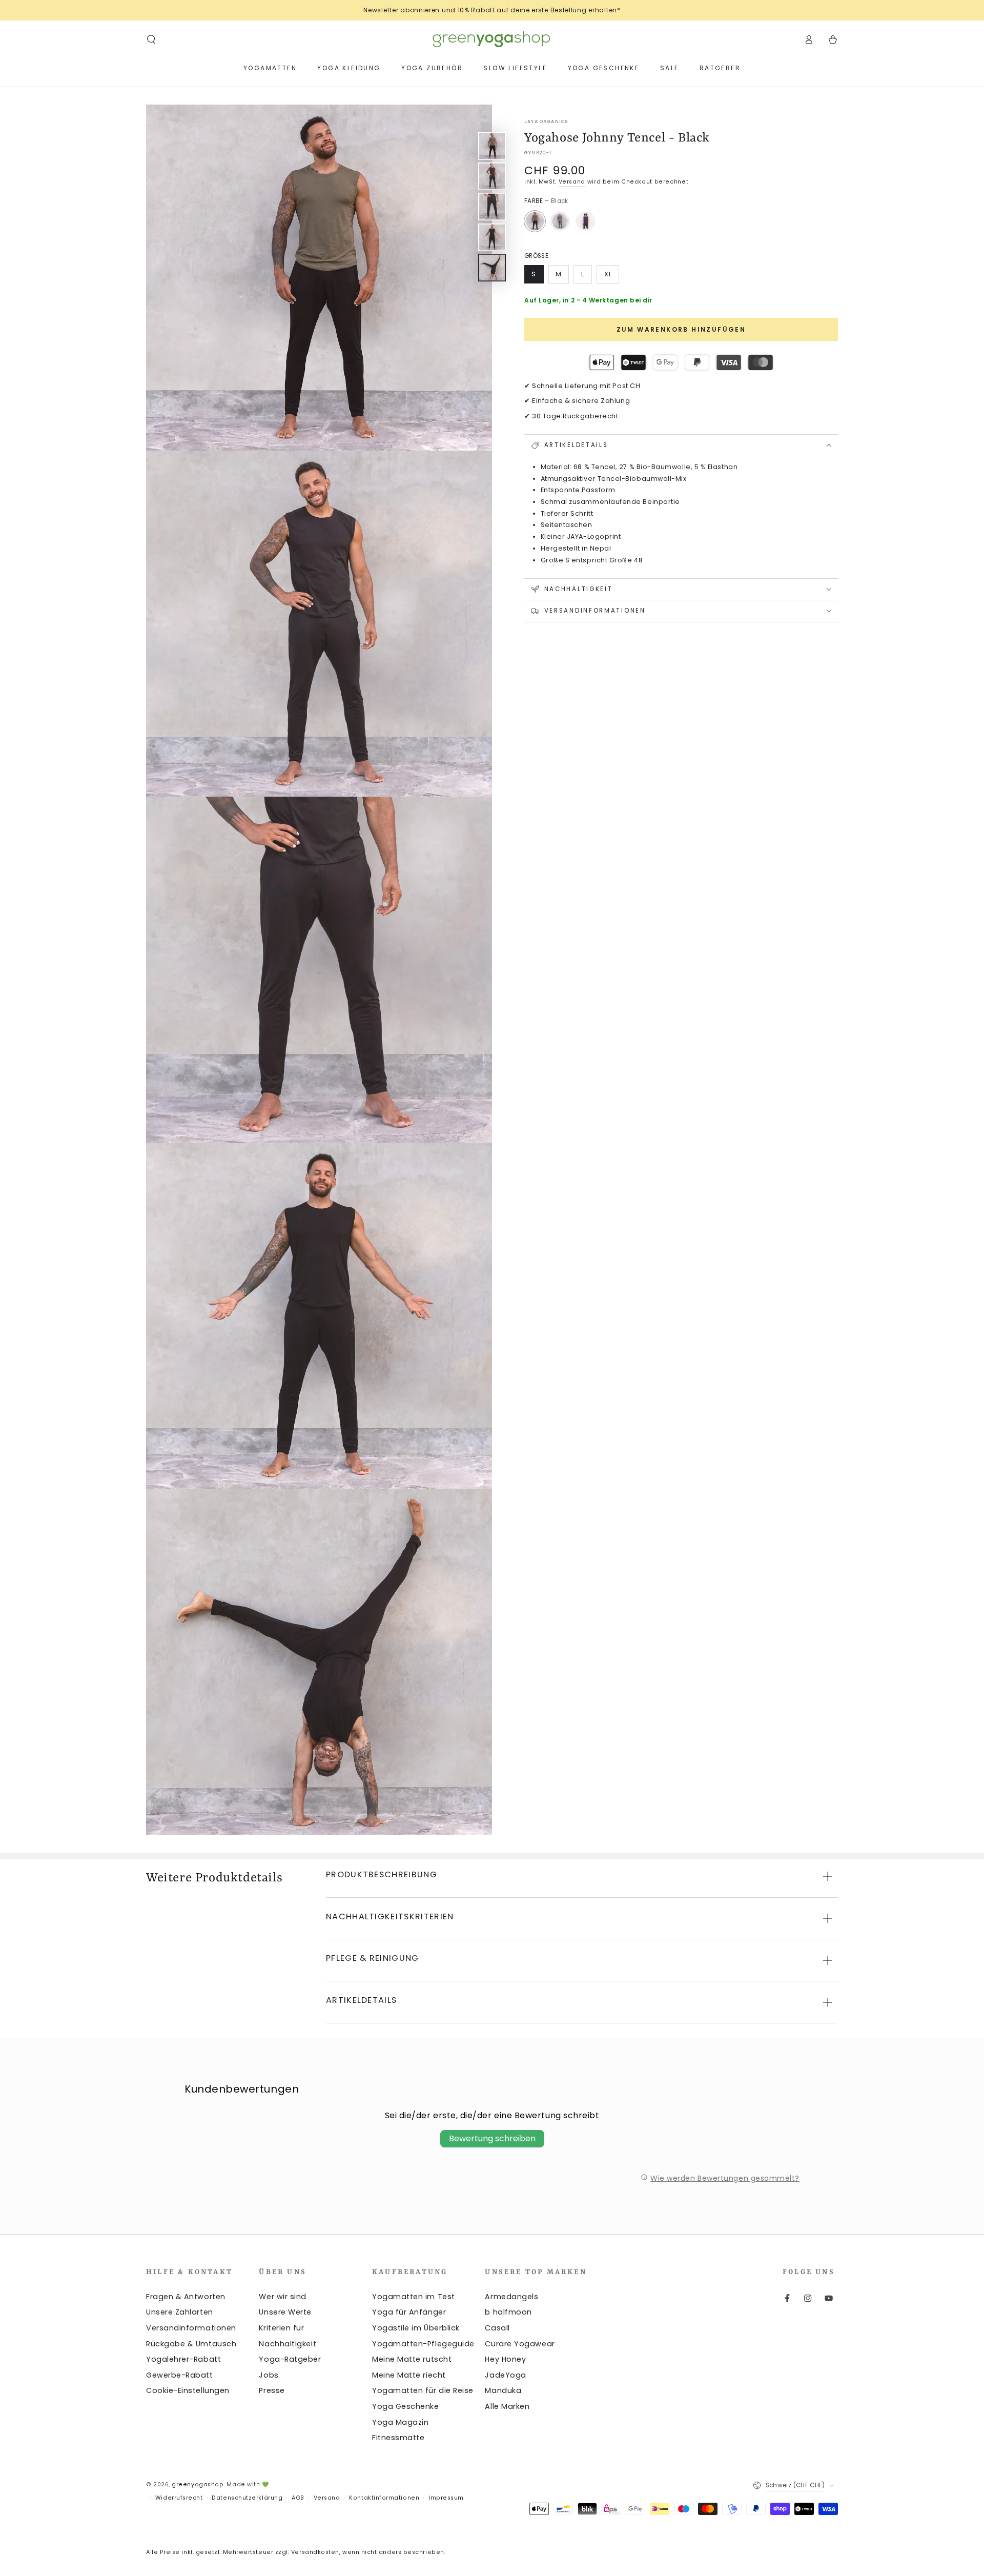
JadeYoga (505, 2375)
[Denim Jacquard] (560, 221)
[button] (151, 39)
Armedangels (511, 2297)
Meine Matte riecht (409, 2375)
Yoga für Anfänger (409, 2312)
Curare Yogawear (520, 2344)
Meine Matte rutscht (412, 2359)
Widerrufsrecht (179, 2498)
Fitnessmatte (398, 2438)
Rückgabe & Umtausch (191, 2344)
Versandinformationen (191, 2328)
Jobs (269, 2375)
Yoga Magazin (400, 2422)
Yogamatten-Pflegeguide (423, 2344)
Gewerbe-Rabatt (180, 2375)
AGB (298, 2498)
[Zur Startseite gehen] (492, 39)
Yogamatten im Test (414, 2297)
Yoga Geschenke (406, 2406)
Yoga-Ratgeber (290, 2359)
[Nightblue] (586, 221)
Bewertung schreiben (492, 2138)
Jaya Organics (546, 121)
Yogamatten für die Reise (423, 2390)
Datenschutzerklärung (247, 2498)
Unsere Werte (285, 2312)
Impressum (446, 2498)
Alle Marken (507, 2406)
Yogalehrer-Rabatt (183, 2359)
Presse (272, 2390)
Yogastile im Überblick (416, 2328)
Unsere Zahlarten (180, 2312)
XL (611, 277)
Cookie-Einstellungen (188, 2390)
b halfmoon (508, 2312)
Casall (497, 2328)
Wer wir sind (282, 2297)
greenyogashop (198, 2484)
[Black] (535, 221)
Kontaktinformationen (384, 2498)
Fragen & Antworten (186, 2297)
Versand (572, 182)
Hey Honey (505, 2359)
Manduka (503, 2390)
